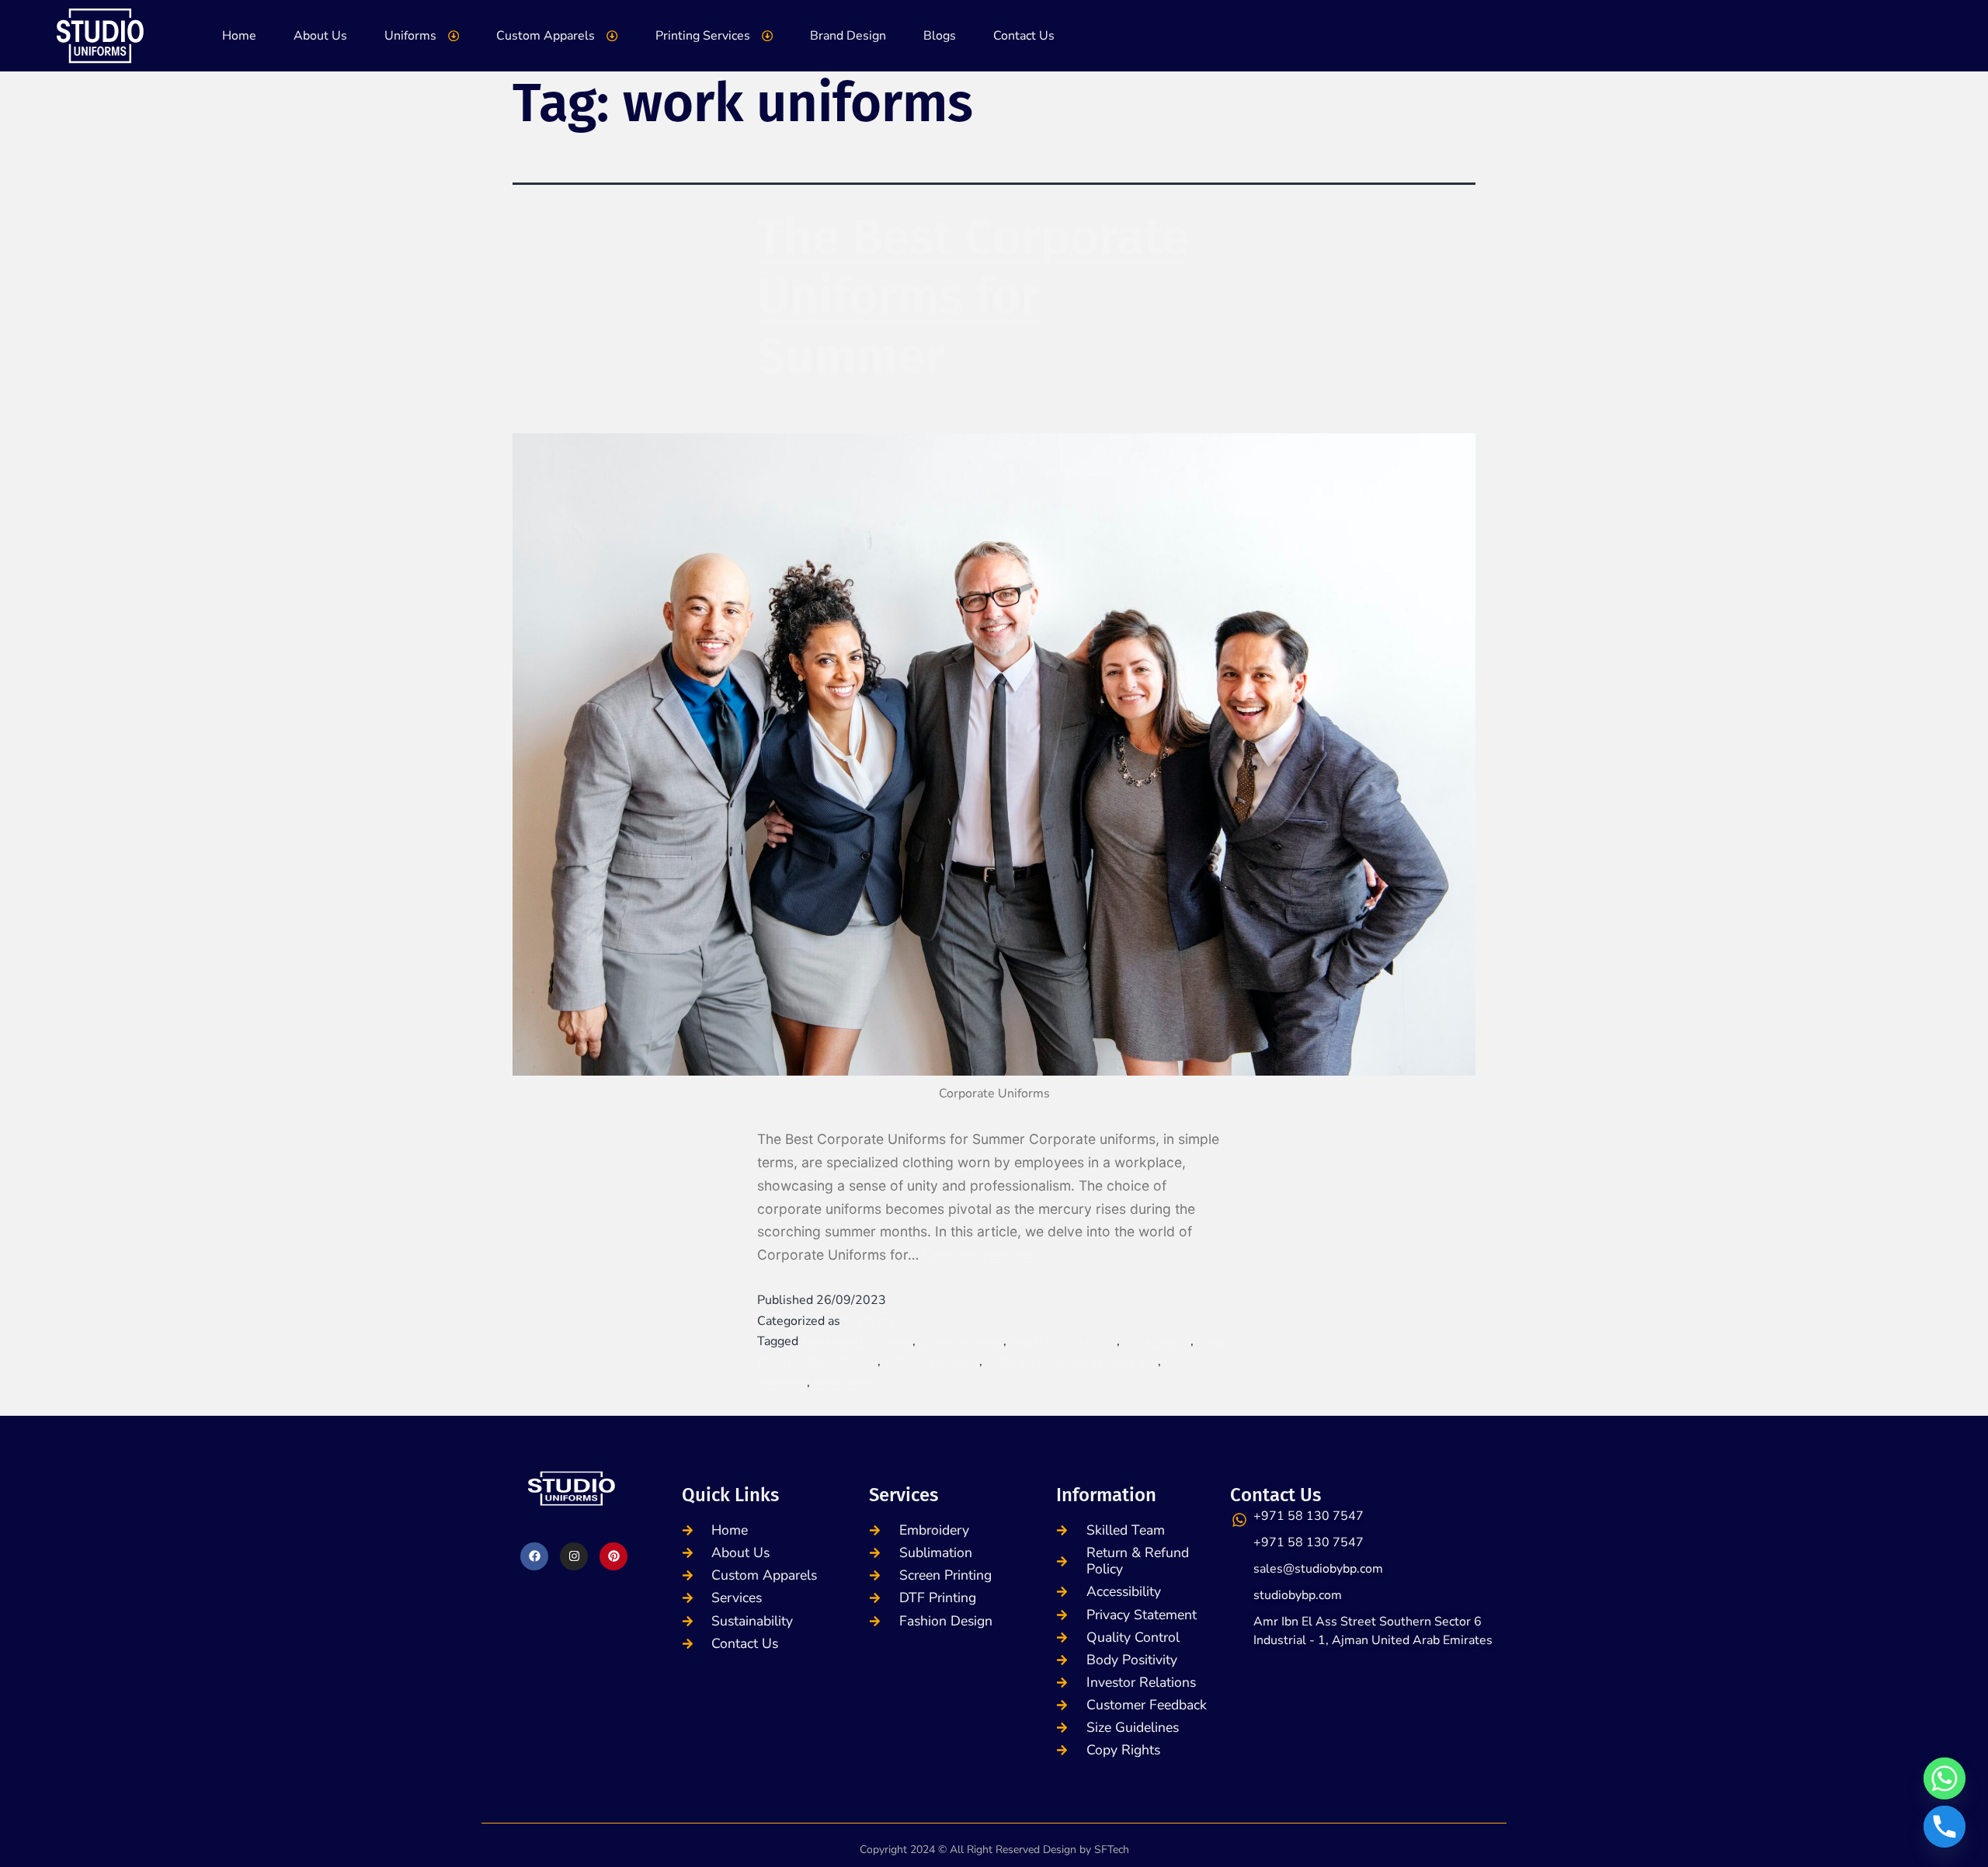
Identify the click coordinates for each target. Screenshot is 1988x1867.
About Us (320, 36)
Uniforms (410, 36)
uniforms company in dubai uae (1072, 1361)
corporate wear (961, 1341)
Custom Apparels (546, 36)
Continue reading (978, 1255)
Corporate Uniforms (857, 1341)
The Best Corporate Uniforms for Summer (973, 297)
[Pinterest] (613, 1556)
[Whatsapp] (1945, 1778)
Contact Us (1024, 36)
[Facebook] (534, 1556)
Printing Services (703, 36)
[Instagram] (574, 1556)
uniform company (931, 1361)
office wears (1157, 1341)
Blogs (940, 36)
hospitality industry (1063, 1341)
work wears (846, 1382)
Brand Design (848, 36)
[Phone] (1945, 1827)
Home (239, 36)
